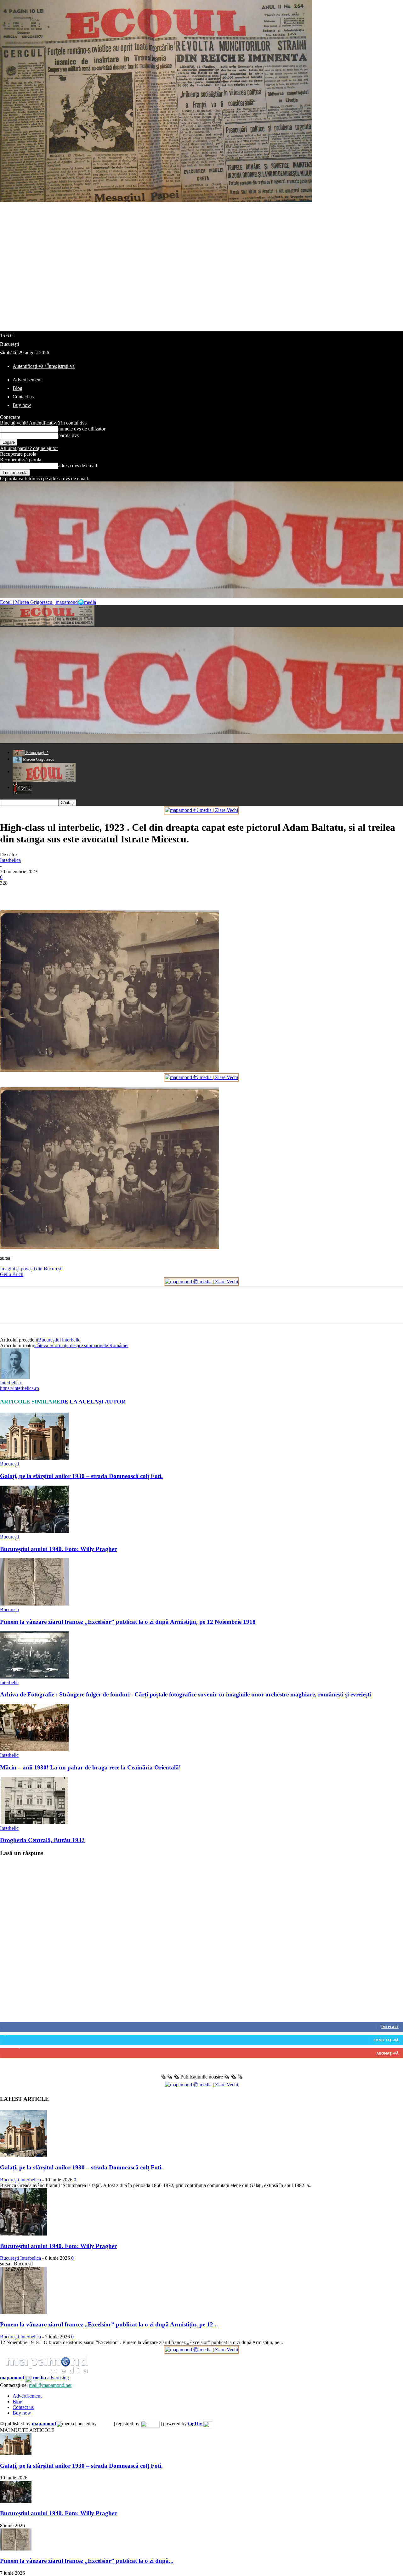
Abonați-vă (388, 2053)
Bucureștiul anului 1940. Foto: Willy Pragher (58, 1549)
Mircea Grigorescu (38, 759)
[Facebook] (10, 892)
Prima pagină (37, 753)
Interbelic (9, 1682)
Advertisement (27, 380)
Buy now (22, 405)
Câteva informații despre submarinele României (81, 1345)
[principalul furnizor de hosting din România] (105, 2424)
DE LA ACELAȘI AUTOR (93, 1402)
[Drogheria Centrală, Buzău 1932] (34, 1822)
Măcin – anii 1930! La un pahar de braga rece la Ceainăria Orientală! (90, 1767)
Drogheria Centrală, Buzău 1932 (42, 1840)
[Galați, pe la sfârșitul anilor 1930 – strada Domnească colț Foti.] (34, 1458)
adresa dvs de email (78, 466)
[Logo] (47, 624)
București (9, 1464)
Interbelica (10, 860)
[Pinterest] (56, 892)
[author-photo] (15, 1377)
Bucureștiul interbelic (59, 1340)
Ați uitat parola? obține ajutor (29, 448)
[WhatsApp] (78, 892)
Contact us (23, 397)
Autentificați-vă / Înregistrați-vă (44, 366)
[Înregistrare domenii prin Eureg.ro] (150, 2424)
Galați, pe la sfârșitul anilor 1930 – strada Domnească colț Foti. (81, 1476)
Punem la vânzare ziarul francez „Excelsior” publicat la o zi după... (87, 2561)
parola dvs (68, 435)
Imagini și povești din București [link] (31, 1269)
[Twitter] (33, 892)
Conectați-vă (386, 2040)
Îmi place (390, 2027)
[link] (12, 1274)
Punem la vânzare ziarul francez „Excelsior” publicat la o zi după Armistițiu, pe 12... (109, 2324)
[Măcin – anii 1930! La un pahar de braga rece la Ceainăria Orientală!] (34, 1749)
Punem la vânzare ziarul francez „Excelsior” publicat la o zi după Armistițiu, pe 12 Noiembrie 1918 (128, 1622)
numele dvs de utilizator (82, 429)
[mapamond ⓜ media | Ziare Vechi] (201, 810)
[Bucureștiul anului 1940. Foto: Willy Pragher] (34, 1531)
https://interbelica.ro (20, 1388)
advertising (34, 2378)
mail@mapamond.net (50, 2385)
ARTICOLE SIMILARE (30, 1402)
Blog (17, 388)
